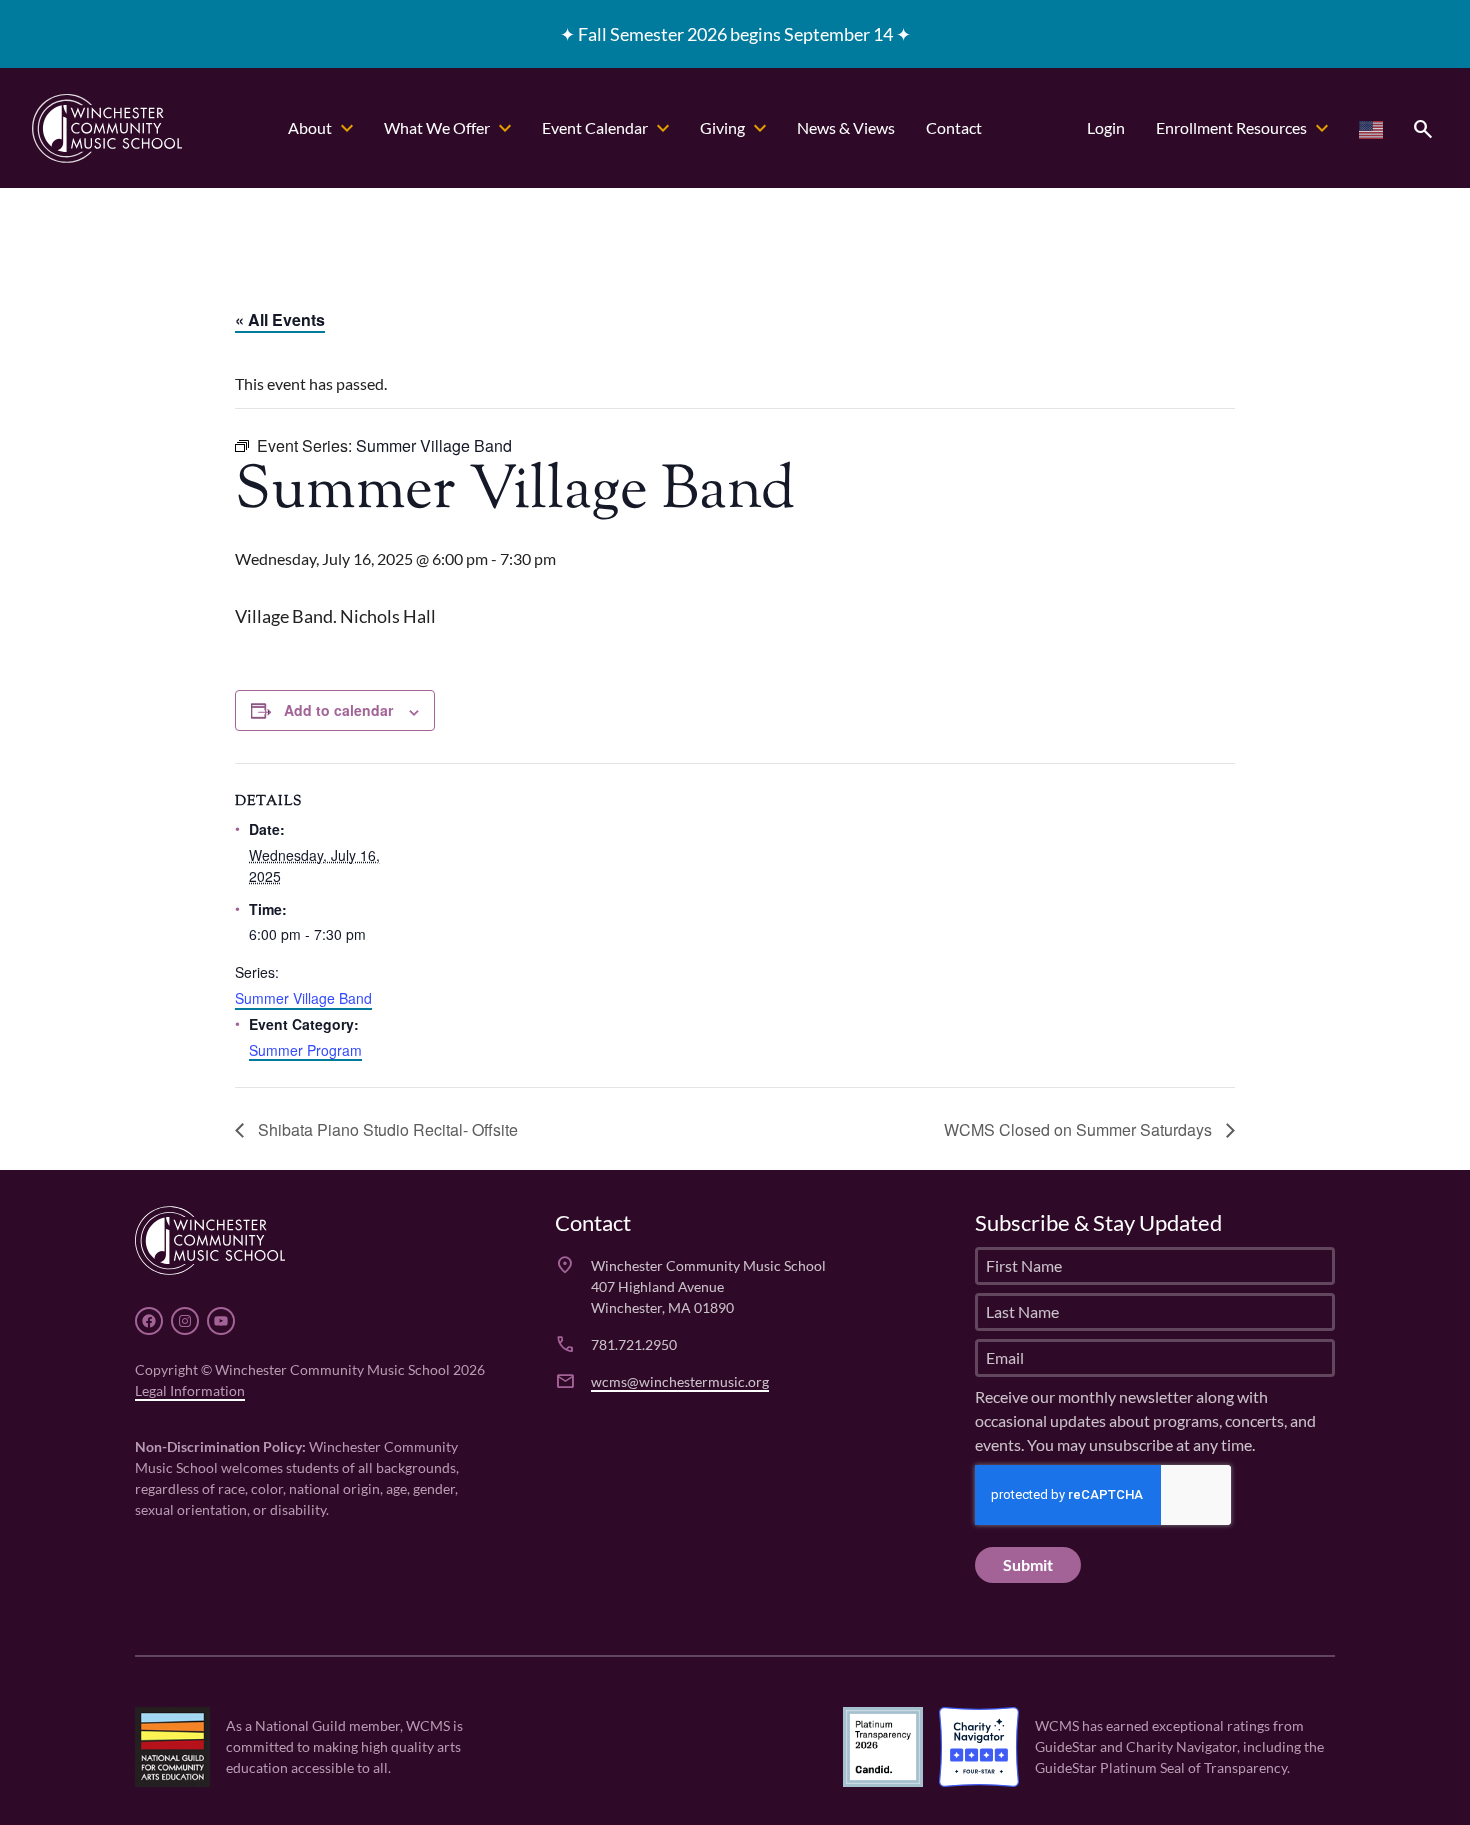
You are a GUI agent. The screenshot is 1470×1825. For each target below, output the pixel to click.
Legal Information (190, 1390)
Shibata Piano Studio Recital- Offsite (386, 1129)
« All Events (280, 319)
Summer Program (305, 1050)
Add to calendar (338, 710)
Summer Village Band (303, 998)
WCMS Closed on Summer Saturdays (1080, 1129)
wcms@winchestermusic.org (680, 1381)
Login (1106, 127)
